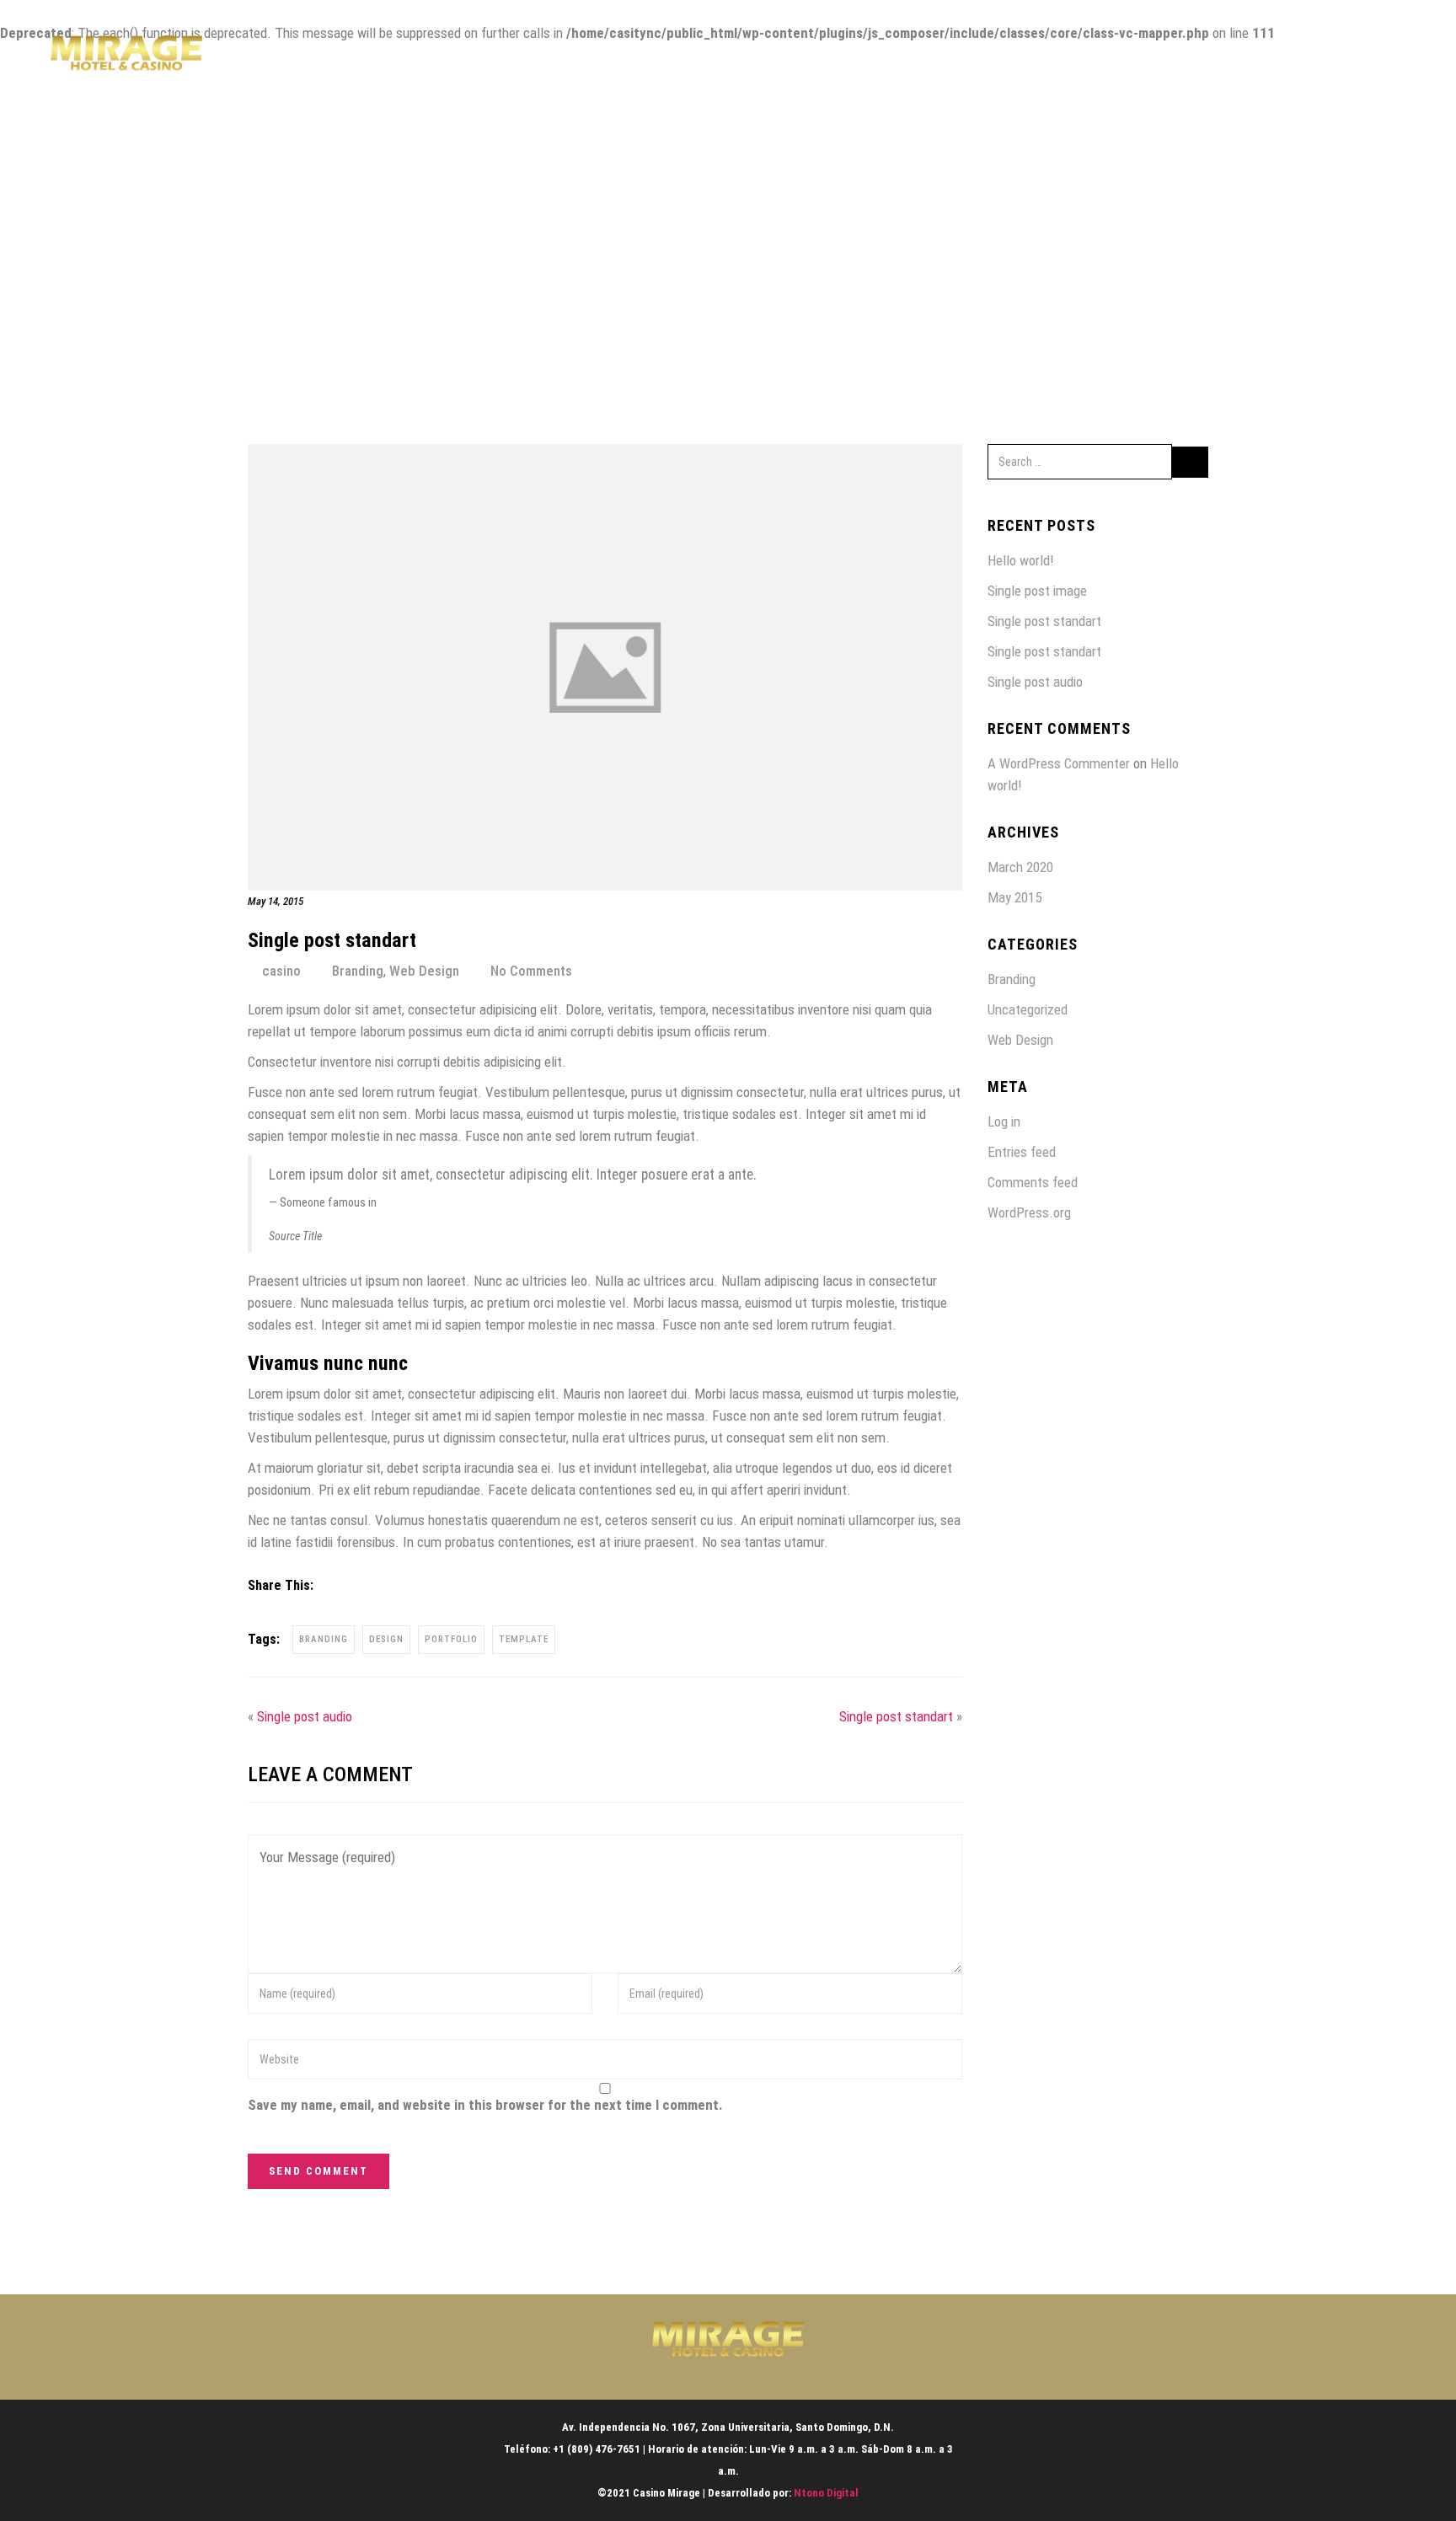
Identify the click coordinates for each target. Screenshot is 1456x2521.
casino (281, 971)
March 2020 (1020, 867)
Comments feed (1033, 1182)
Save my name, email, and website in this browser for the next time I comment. (485, 2105)
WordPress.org (1029, 1212)
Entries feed (1022, 1152)
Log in (1004, 1121)
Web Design (424, 971)
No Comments (531, 971)
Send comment (318, 2171)
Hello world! (1021, 560)
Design (386, 1639)
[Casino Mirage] (126, 59)
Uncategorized (1028, 1009)
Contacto (1362, 59)
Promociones (1065, 59)
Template (524, 1639)
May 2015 (1014, 897)
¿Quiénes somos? (949, 59)
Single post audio (305, 1716)
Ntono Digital (826, 2493)
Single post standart (896, 1716)
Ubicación (1162, 59)
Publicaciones (1262, 59)
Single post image (1037, 591)
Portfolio (451, 1639)
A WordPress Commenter (1059, 763)
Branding (358, 971)
